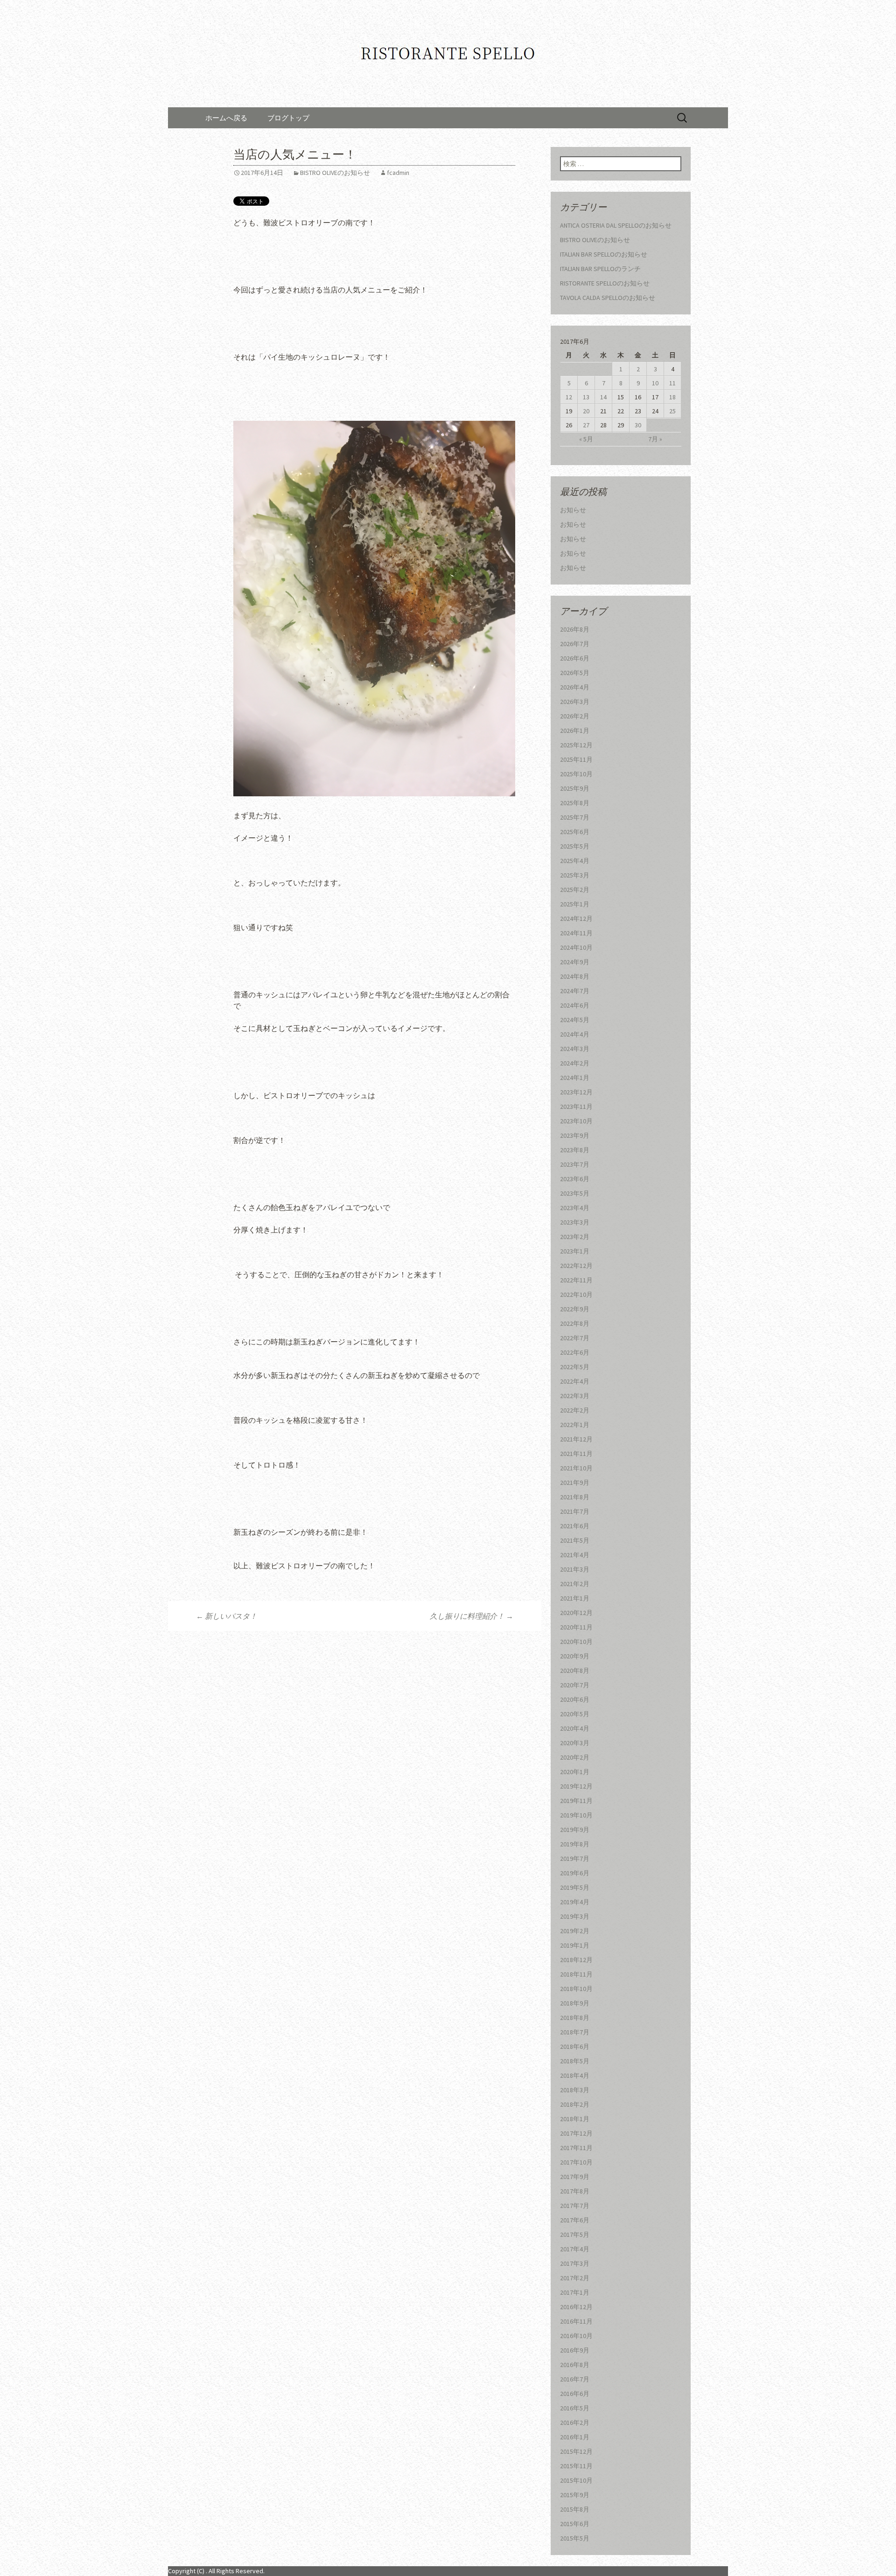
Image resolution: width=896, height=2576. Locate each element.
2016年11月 (576, 2321)
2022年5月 (575, 1367)
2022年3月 (575, 1396)
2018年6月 (575, 2047)
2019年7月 (575, 1859)
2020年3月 (575, 1743)
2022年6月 (575, 1352)
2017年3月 (575, 2263)
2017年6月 (575, 2220)
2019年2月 (575, 1931)
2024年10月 (576, 947)
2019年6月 (575, 1873)
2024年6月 (575, 1005)
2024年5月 (575, 1020)
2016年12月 (576, 2307)
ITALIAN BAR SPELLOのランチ (600, 269)
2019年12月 (576, 1786)
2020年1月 (575, 1772)
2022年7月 (575, 1338)
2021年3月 (575, 1569)
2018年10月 (576, 1989)
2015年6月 (575, 2524)
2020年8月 (575, 1671)
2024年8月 (575, 976)
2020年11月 (576, 1627)
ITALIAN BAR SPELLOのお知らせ (604, 254)
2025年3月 (575, 875)
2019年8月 (575, 1844)
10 (655, 383)
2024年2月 (575, 1063)
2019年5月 (575, 1887)
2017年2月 (575, 2278)
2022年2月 (575, 1410)
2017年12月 (576, 2133)
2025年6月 (575, 832)
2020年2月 (575, 1757)
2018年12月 (576, 1960)
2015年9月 (575, 2495)
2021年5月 (575, 1540)
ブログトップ (288, 118)
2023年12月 (576, 1092)
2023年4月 (575, 1208)
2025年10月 (576, 774)
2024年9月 (575, 962)
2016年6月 (575, 2394)
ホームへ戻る (226, 118)
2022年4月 (575, 1381)
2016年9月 (575, 2350)
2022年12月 (576, 1266)
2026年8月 (575, 629)
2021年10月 (576, 1468)
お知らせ (573, 510)
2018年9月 (575, 2003)
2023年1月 (575, 1251)
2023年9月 (575, 1135)
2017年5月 (575, 2235)
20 (586, 411)
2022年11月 (576, 1280)
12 (569, 397)
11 (672, 383)
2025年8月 (575, 803)
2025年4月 (575, 861)
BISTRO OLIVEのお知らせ (335, 173)
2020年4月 (575, 1728)
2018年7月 (575, 2032)
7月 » (655, 439)
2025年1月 (575, 904)
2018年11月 (576, 1974)
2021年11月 (576, 1454)
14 (603, 397)
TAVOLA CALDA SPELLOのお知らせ (608, 298)
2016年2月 (575, 2423)
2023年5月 (575, 1193)
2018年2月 (575, 2104)
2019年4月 (575, 1902)
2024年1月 (575, 1078)
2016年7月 (575, 2379)
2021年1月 (575, 1598)
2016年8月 (575, 2365)
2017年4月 (575, 2249)
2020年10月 (576, 1642)
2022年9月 (575, 1309)
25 (672, 411)
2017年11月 (576, 2148)
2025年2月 (575, 890)
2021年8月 (575, 1497)
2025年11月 (576, 759)
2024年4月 (575, 1034)
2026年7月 (575, 644)
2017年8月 (575, 2191)
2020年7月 (575, 1685)
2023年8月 (575, 1150)
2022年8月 (575, 1323)
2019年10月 (576, 1815)
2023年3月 (575, 1222)
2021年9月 (575, 1483)
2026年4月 (575, 687)
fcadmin (398, 173)
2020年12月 (576, 1613)
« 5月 (586, 439)
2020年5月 (575, 1714)
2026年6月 (575, 658)
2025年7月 (575, 817)
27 (586, 425)
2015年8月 (575, 2509)
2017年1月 (575, 2292)
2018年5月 (575, 2061)
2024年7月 (575, 991)
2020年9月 (575, 1656)
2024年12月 (576, 919)
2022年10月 (576, 1295)
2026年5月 (575, 673)
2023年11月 (576, 1107)
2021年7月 (575, 1511)
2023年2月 (575, 1237)
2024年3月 (575, 1049)
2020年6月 (575, 1699)
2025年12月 (576, 745)
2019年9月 (575, 1830)
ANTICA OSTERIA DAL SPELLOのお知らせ (616, 225)
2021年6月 (575, 1526)
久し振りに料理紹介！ (472, 1616)
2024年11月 (576, 933)
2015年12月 (576, 2451)
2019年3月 (575, 1916)
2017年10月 (576, 2162)
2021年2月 (575, 1584)
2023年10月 (576, 1121)
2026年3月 (575, 702)
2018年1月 (575, 2119)
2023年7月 (575, 1164)
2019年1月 (575, 1945)
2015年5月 (575, 2538)
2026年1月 (575, 731)
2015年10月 (576, 2480)
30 (638, 425)
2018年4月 (575, 2075)
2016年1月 (575, 2437)
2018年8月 (575, 2018)
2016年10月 (576, 2336)
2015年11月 (576, 2466)
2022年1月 (575, 1425)
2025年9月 (575, 788)
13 (586, 397)
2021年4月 (575, 1555)
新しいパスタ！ (227, 1616)
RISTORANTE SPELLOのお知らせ (605, 283)
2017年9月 (575, 2177)
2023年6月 (575, 1179)
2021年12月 (576, 1439)
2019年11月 (576, 1801)
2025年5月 (575, 846)
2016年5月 (575, 2408)
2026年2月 (575, 716)
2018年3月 (575, 2090)
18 (672, 397)
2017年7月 (575, 2206)
